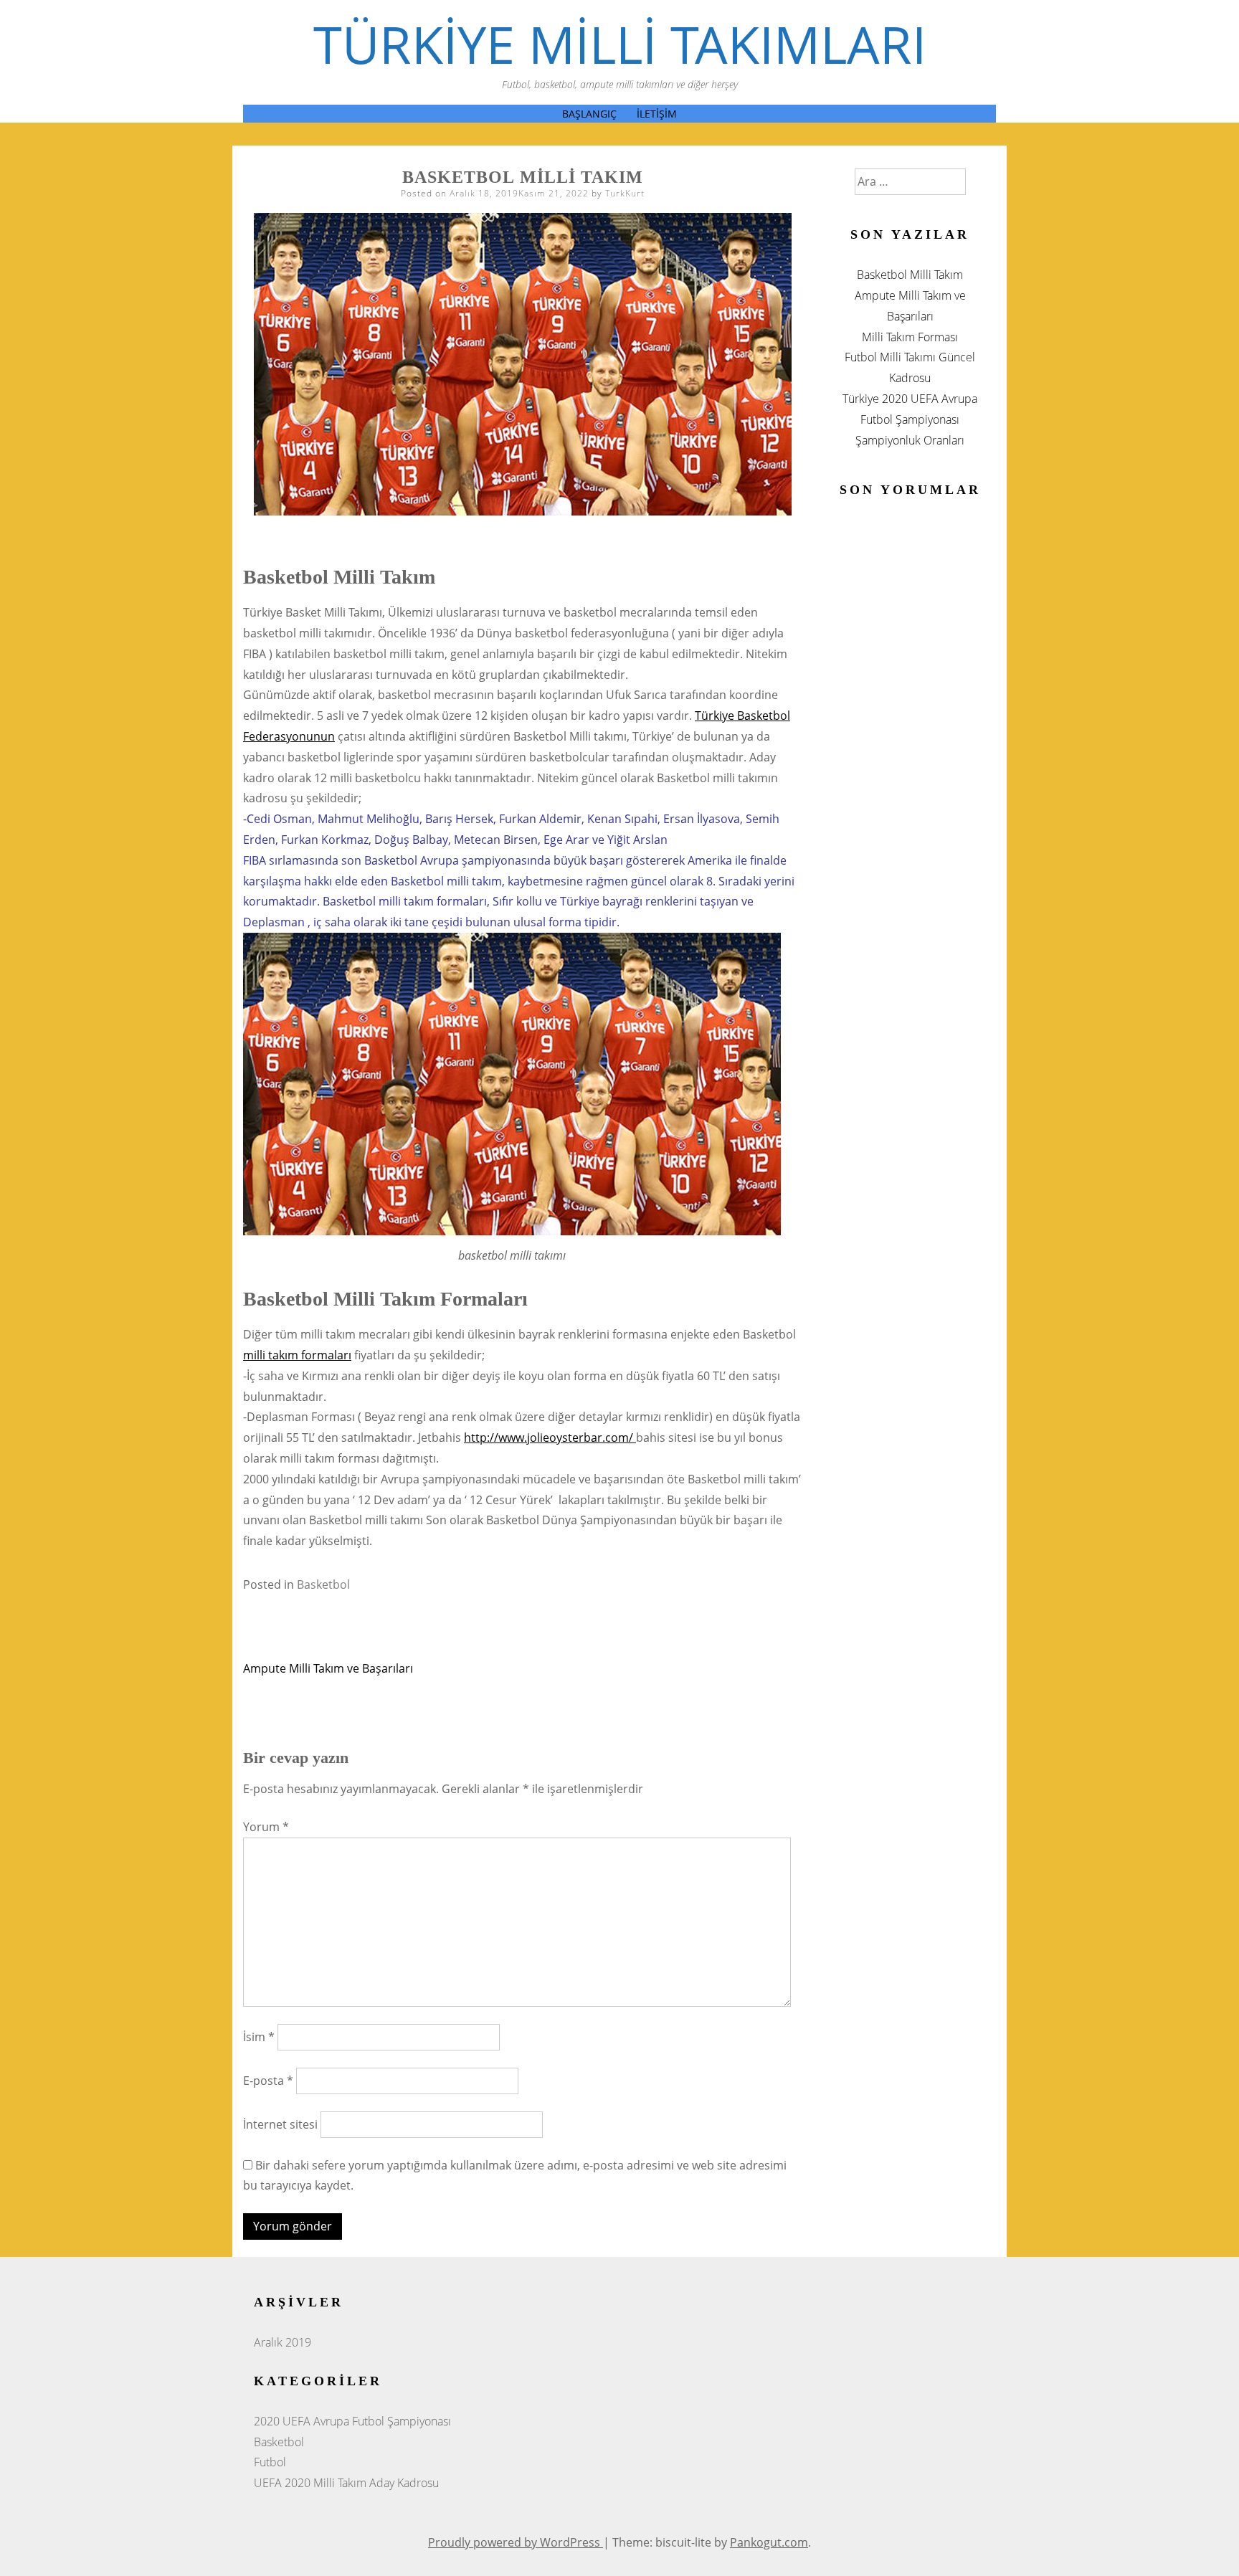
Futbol (270, 2462)
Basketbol (323, 1584)
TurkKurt (625, 193)
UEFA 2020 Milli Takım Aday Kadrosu (346, 2483)
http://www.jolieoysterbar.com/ (550, 1437)
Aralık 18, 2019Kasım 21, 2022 (519, 193)
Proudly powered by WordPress (516, 2542)
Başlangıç (589, 114)
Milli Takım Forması (910, 337)
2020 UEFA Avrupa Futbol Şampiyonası (352, 2421)
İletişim (657, 114)
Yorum (266, 1827)
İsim (259, 2037)
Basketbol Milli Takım (910, 275)
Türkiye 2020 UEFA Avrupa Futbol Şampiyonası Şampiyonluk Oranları (910, 419)
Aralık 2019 (283, 2342)
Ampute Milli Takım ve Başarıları (328, 1668)
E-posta (268, 2081)
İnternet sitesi (280, 2124)
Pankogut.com (769, 2542)
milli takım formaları (297, 1355)
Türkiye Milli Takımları (620, 44)
